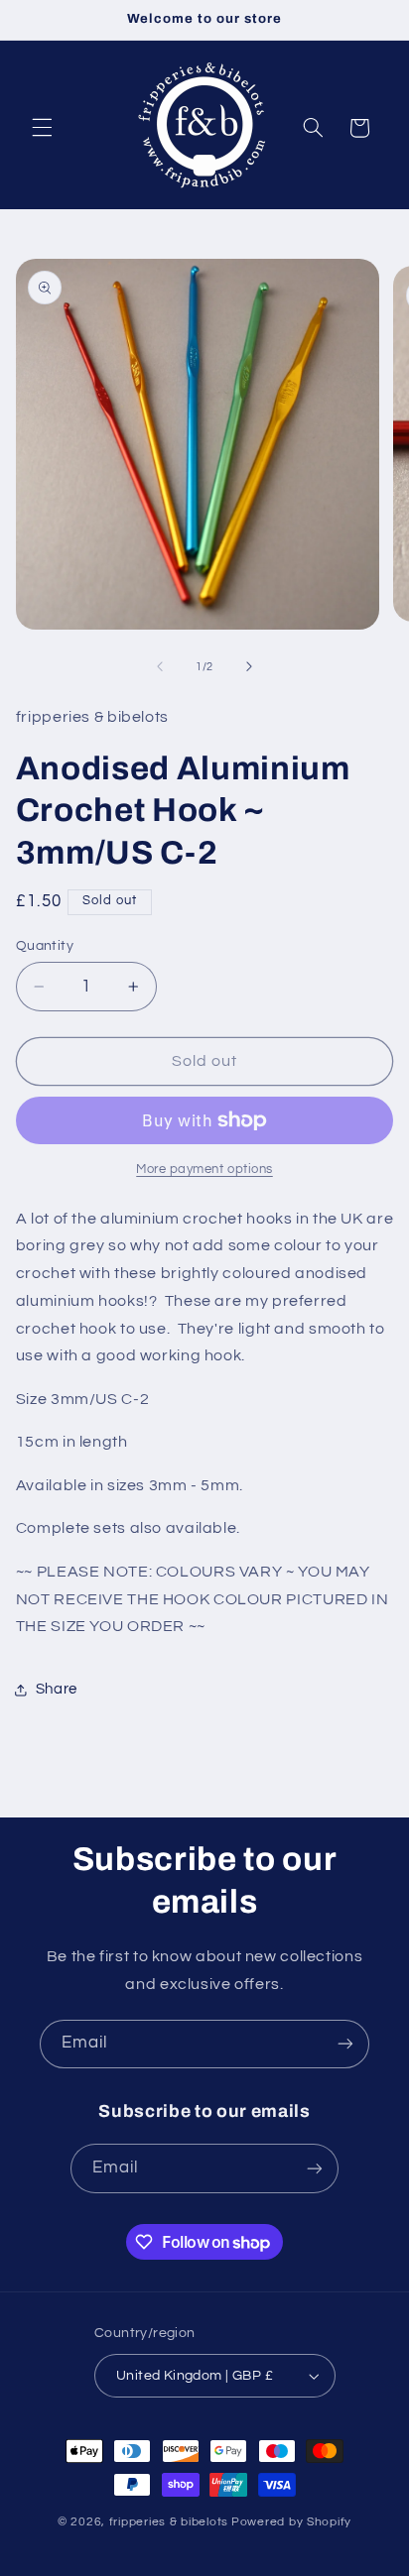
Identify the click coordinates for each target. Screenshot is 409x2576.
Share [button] (57, 1689)
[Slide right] (249, 666)
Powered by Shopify (291, 2522)
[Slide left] (160, 666)
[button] (42, 128)
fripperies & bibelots (169, 2522)
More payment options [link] (204, 1170)
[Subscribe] (345, 2044)
